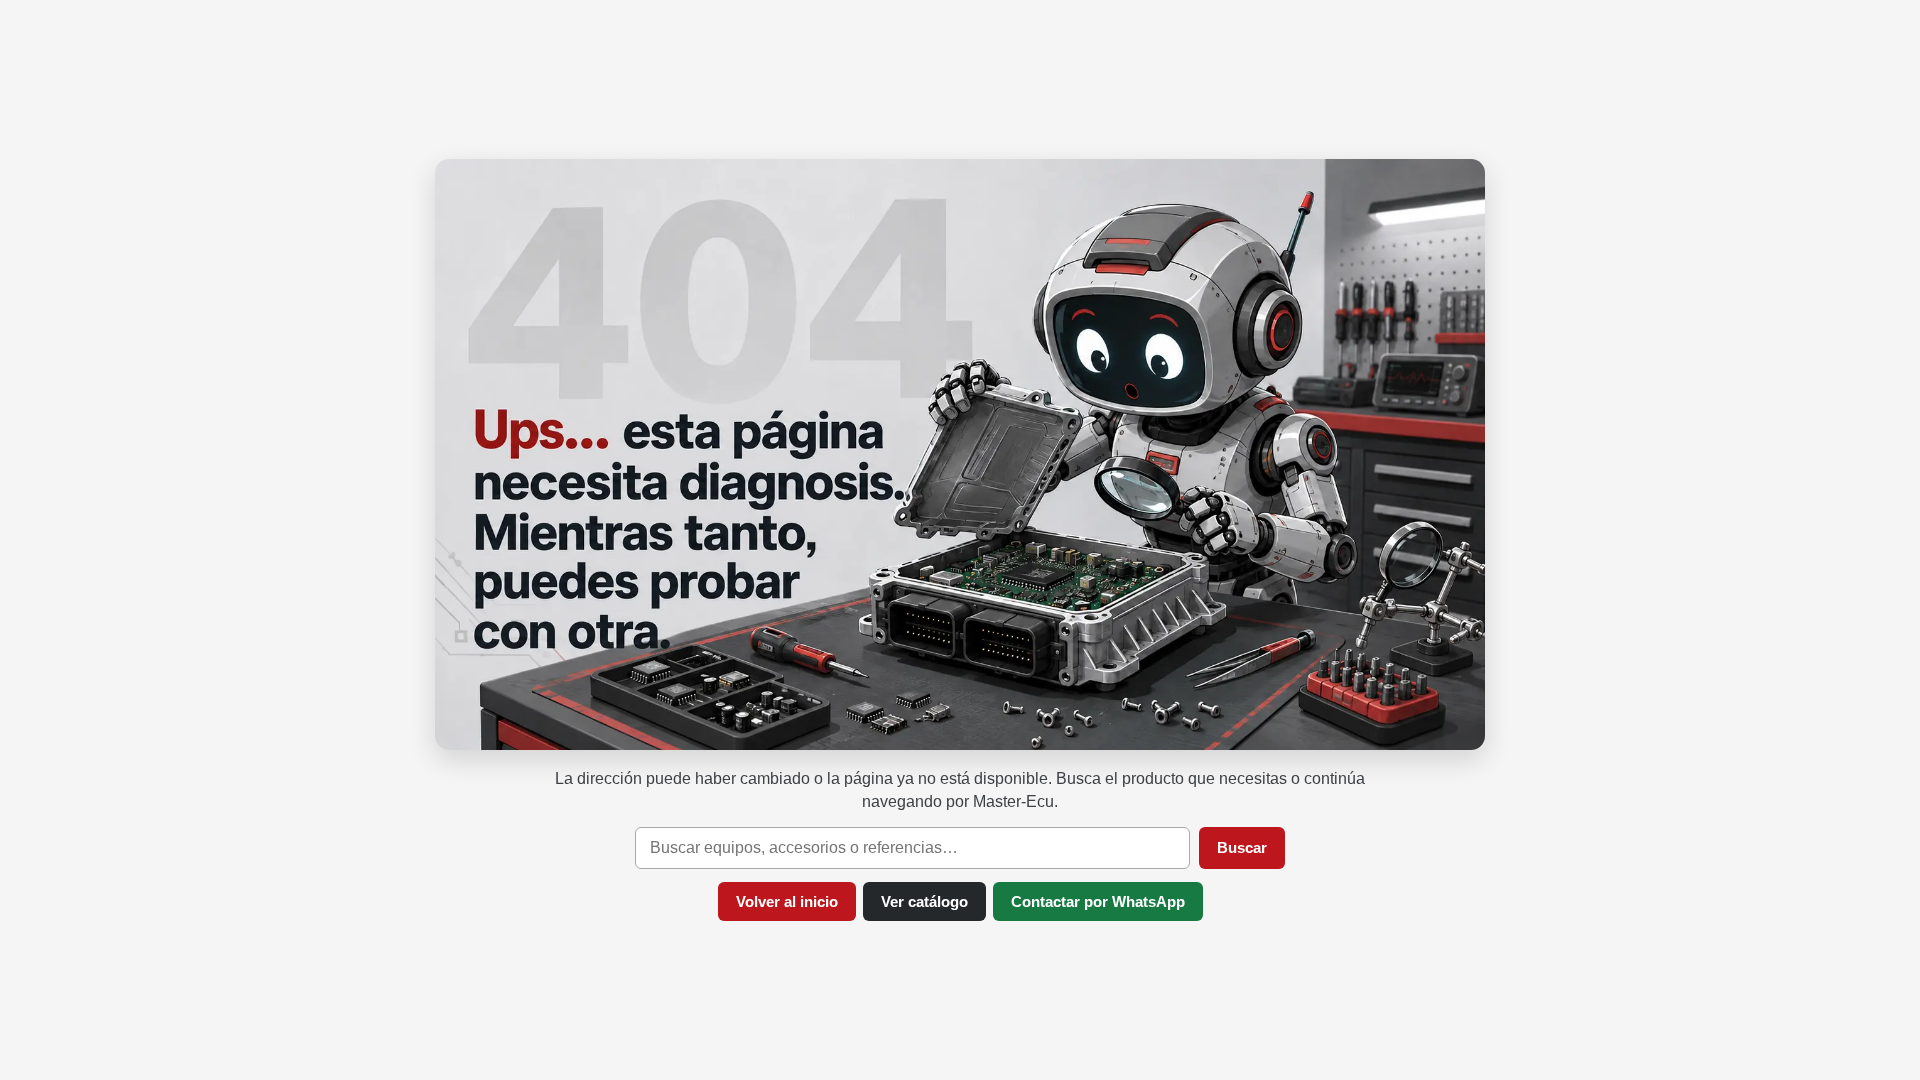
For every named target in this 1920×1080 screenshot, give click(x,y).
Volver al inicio (787, 901)
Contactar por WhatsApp (1098, 901)
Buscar (1242, 847)
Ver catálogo (924, 901)
